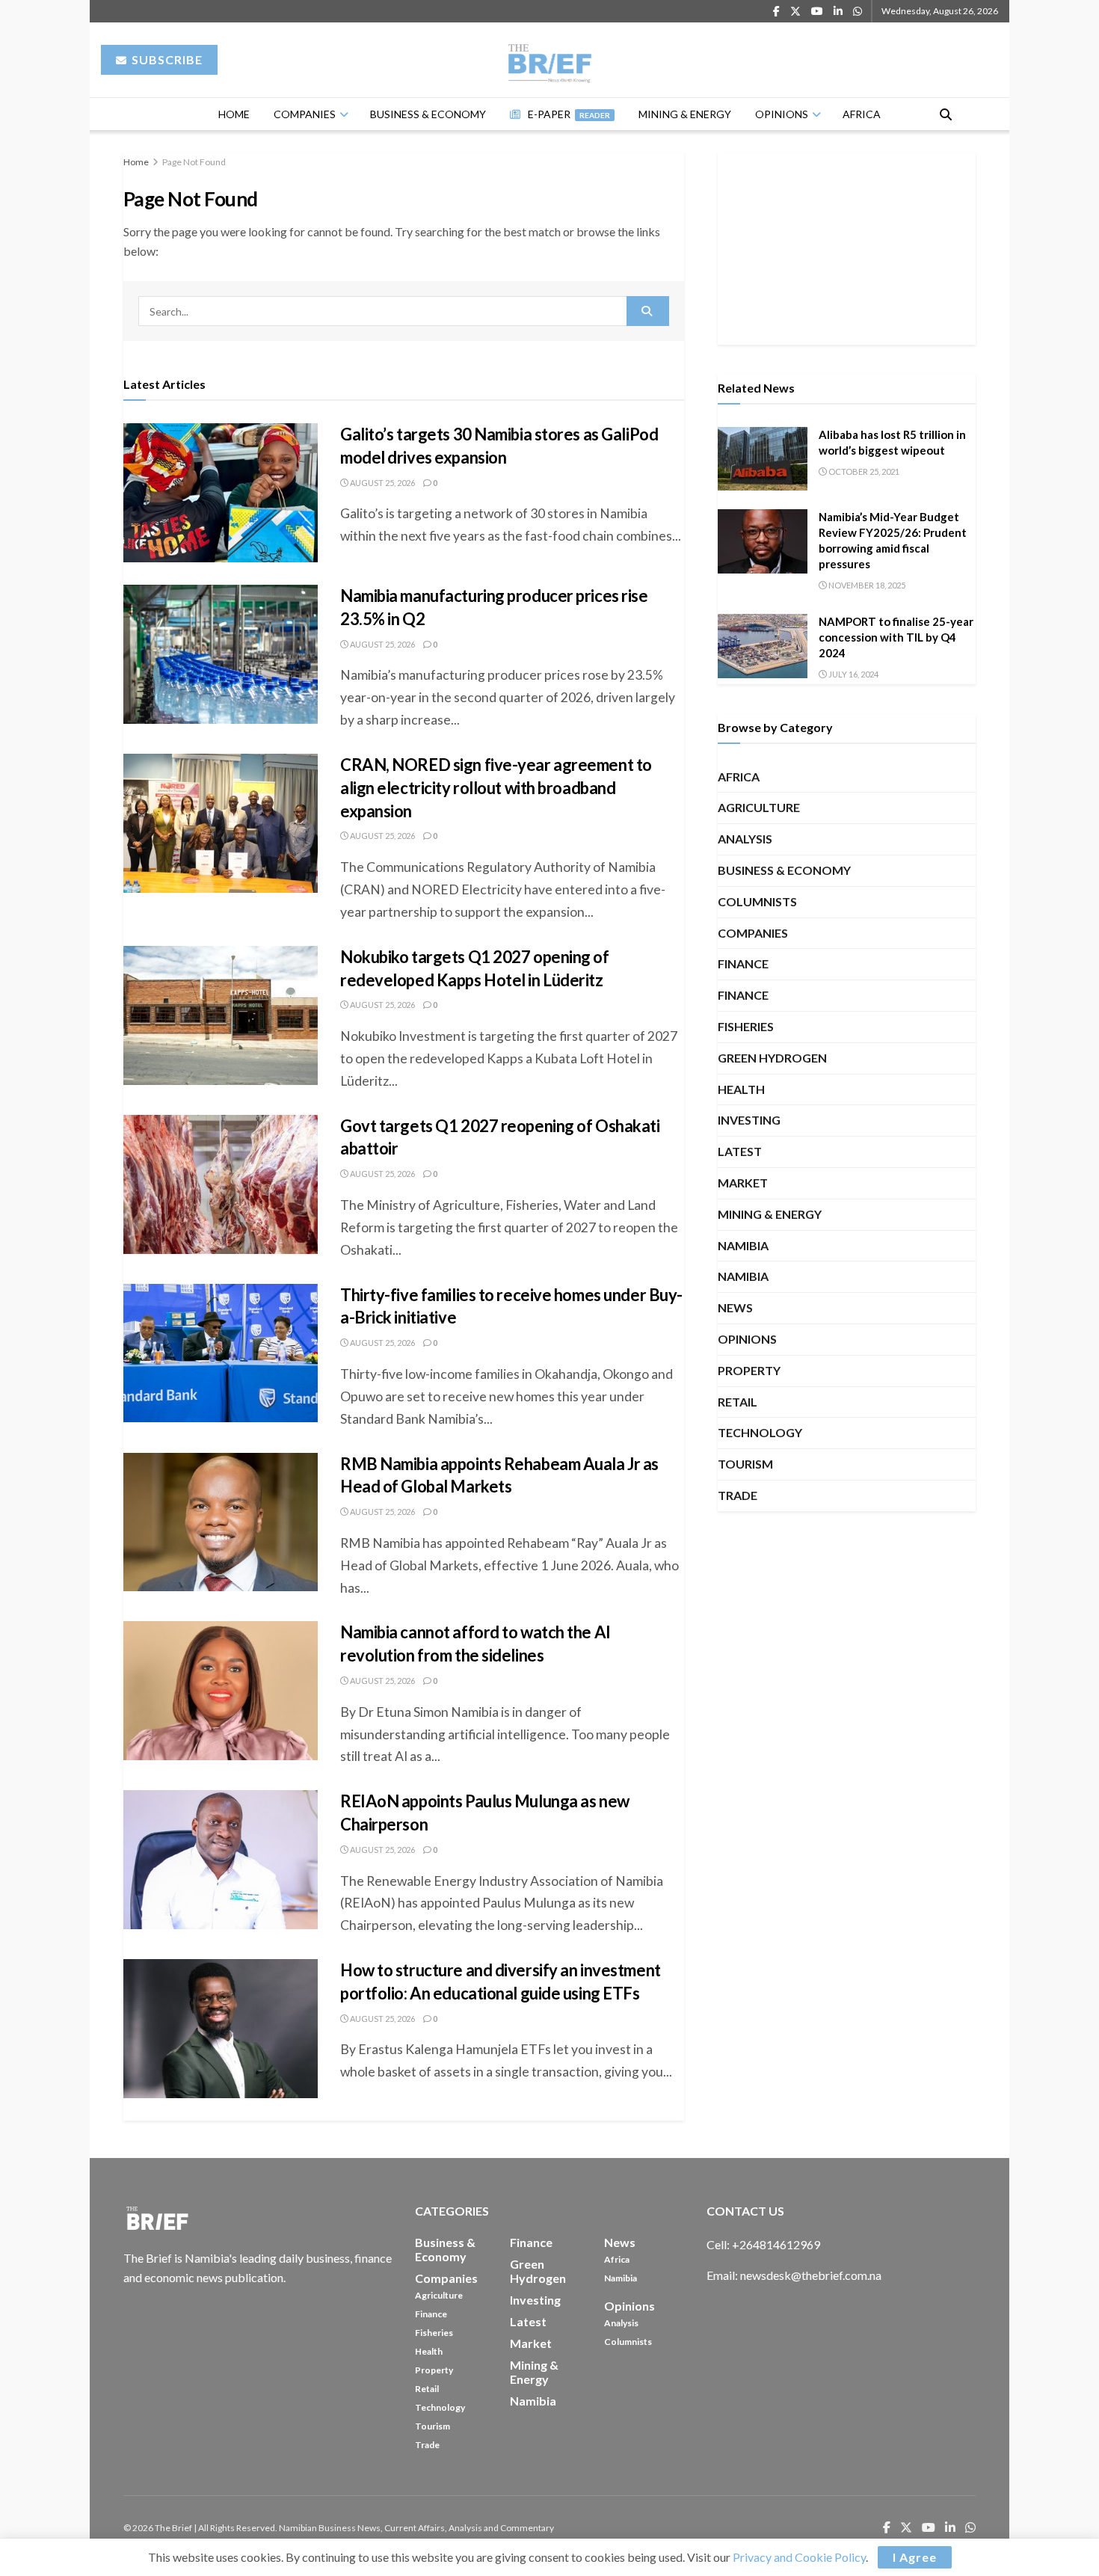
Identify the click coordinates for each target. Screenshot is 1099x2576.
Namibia (743, 1245)
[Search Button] (946, 114)
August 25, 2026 (382, 483)
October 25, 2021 (863, 471)
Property (749, 1370)
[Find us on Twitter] (795, 12)
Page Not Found (194, 162)
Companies (305, 114)
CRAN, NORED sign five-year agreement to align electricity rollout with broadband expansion (496, 788)
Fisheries (746, 1026)
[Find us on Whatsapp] (858, 12)
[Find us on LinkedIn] (838, 12)
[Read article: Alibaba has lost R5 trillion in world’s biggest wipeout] (763, 459)
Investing (749, 1120)
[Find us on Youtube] (817, 12)
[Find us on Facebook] (776, 12)
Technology (760, 1432)
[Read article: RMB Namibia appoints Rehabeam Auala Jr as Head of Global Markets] (221, 1522)
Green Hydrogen (772, 1058)
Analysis (745, 839)
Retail (738, 1402)
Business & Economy (428, 114)
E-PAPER (569, 114)
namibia (743, 1276)
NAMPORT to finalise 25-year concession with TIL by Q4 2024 (896, 637)
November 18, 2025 (866, 585)
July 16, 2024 (853, 674)
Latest (740, 1151)
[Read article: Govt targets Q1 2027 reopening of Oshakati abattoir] (221, 1184)
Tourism (745, 1464)
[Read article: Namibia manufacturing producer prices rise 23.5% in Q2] (221, 654)
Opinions (782, 114)
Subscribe (166, 59)
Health (741, 1089)
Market (743, 1183)
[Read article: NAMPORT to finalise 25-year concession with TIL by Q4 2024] (763, 646)
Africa (862, 114)
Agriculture (759, 807)
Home (234, 114)
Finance (743, 963)
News (735, 1307)
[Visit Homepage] (550, 60)
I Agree (915, 2557)
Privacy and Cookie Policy (799, 2557)
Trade (738, 1495)
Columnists (757, 901)
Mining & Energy (685, 114)
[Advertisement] (847, 246)
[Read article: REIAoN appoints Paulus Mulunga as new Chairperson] (221, 1860)
